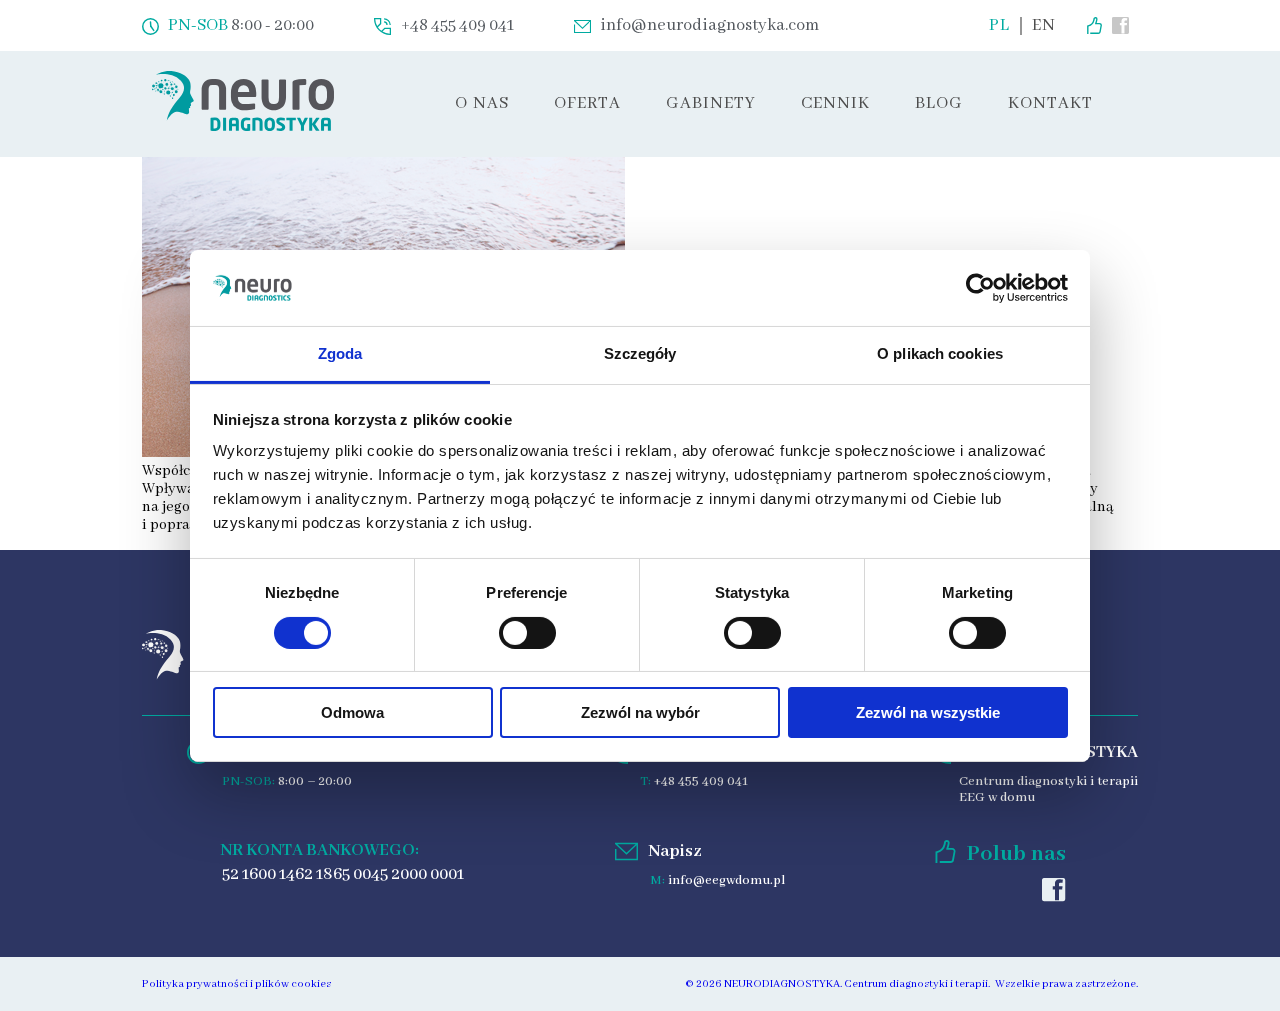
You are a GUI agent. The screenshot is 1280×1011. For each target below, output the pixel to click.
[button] (587, 104)
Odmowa (352, 712)
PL (999, 26)
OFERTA (587, 103)
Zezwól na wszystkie (928, 712)
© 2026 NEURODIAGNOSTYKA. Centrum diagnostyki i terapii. (837, 984)
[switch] (527, 633)
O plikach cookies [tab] (940, 353)
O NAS (482, 103)
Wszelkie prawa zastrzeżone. (1066, 984)
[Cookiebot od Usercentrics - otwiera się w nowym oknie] (980, 288)
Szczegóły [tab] (640, 353)
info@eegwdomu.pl (726, 880)
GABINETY (711, 103)
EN (1044, 26)
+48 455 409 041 (701, 781)
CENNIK (835, 103)
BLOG (939, 103)
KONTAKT (1050, 103)
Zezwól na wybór (640, 712)
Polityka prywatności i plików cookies (236, 984)
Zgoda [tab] (340, 353)
